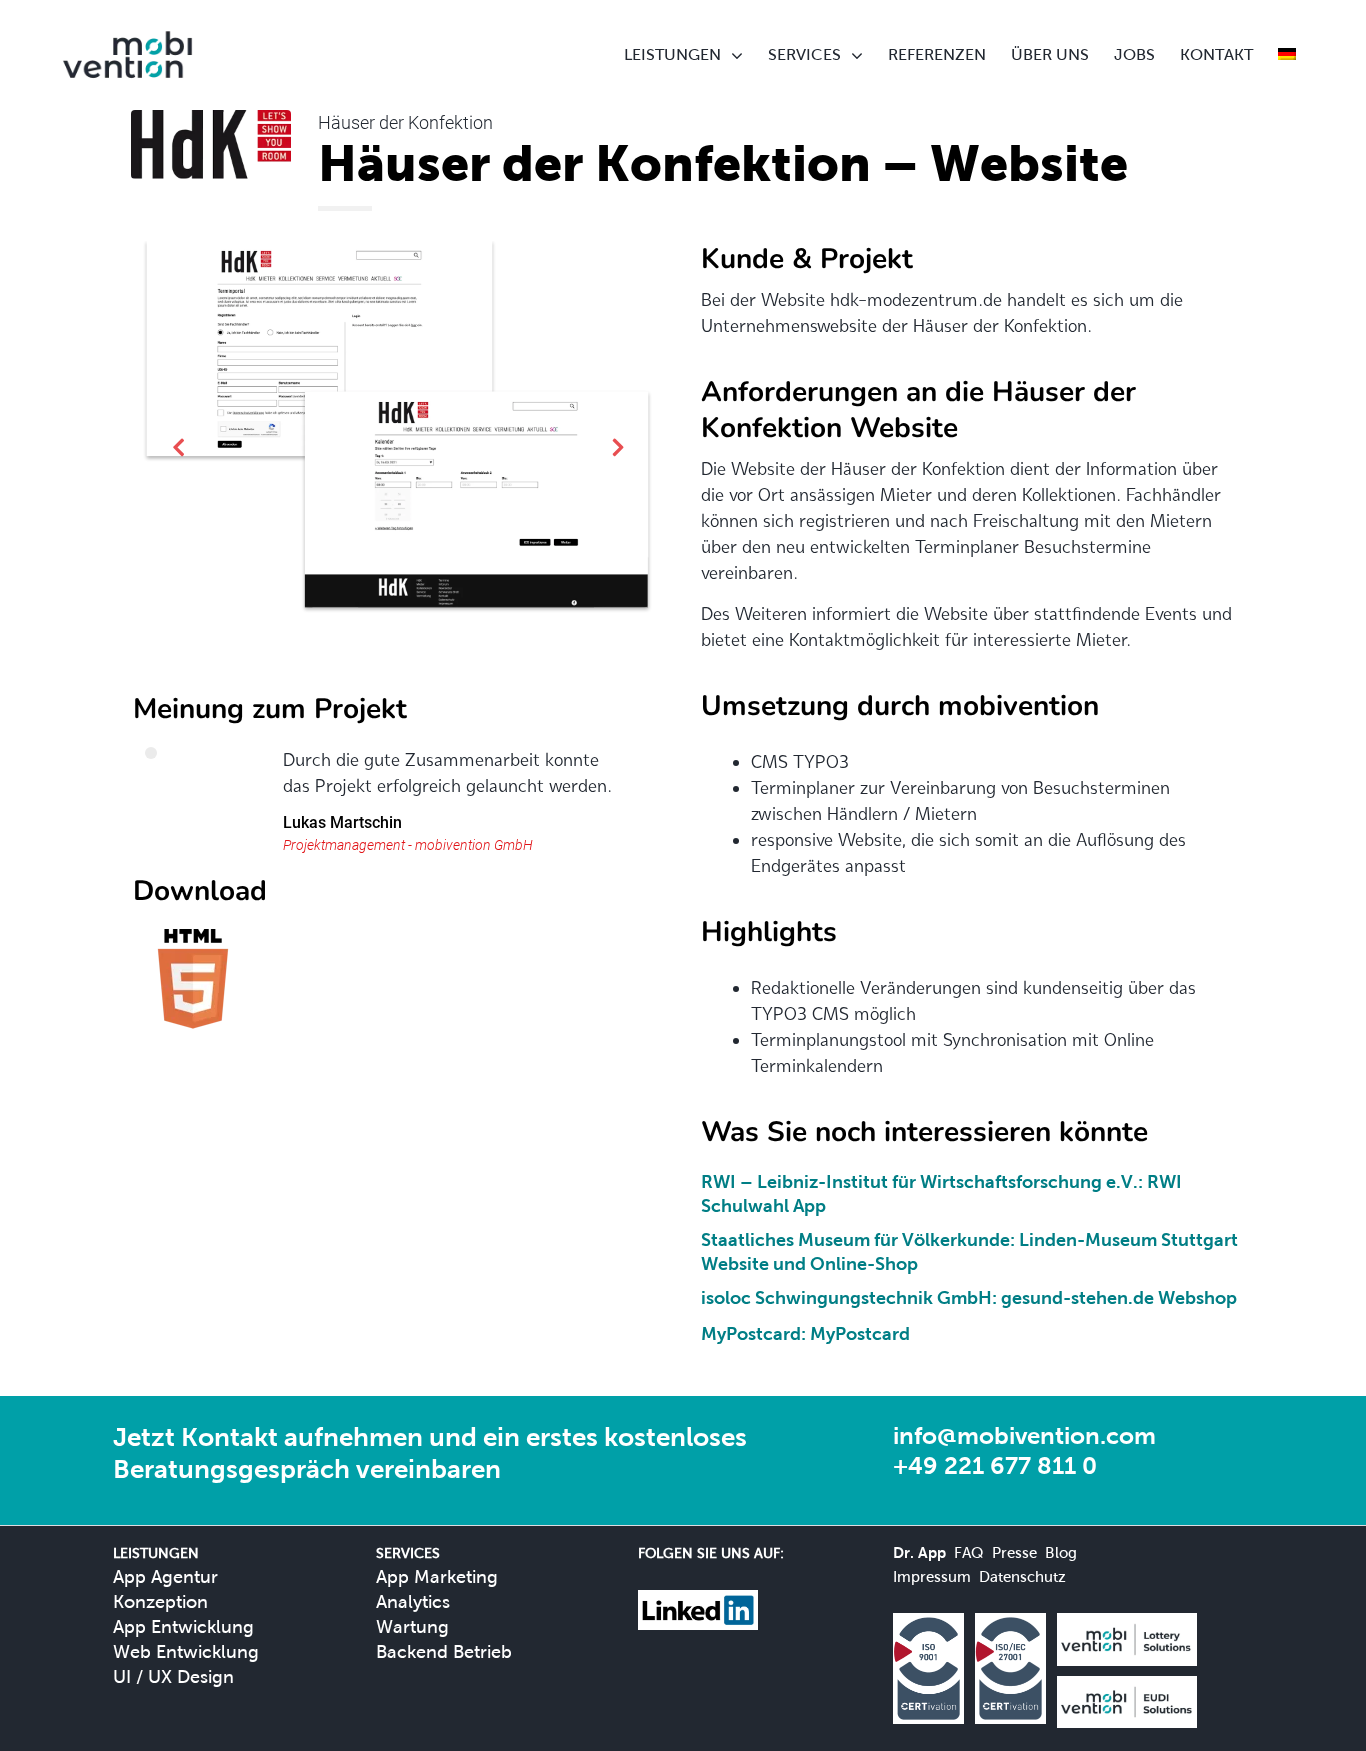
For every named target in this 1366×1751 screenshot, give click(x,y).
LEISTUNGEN (672, 54)
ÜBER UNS (1050, 54)
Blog (1061, 1552)
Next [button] (618, 451)
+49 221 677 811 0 (995, 1465)
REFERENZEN (937, 54)
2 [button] (410, 676)
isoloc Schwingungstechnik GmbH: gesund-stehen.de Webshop (969, 1297)
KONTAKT (1216, 54)
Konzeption (160, 1601)
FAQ (969, 1552)
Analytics (413, 1601)
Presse (1014, 1552)
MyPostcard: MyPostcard (805, 1333)
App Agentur (165, 1576)
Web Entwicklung (186, 1651)
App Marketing (437, 1576)
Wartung (412, 1626)
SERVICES (804, 54)
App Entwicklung (183, 1626)
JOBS (1134, 54)
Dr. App (919, 1552)
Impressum (932, 1576)
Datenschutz (1022, 1576)
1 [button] (386, 676)
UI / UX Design (173, 1676)
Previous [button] (178, 451)
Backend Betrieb (444, 1651)
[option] (398, 431)
